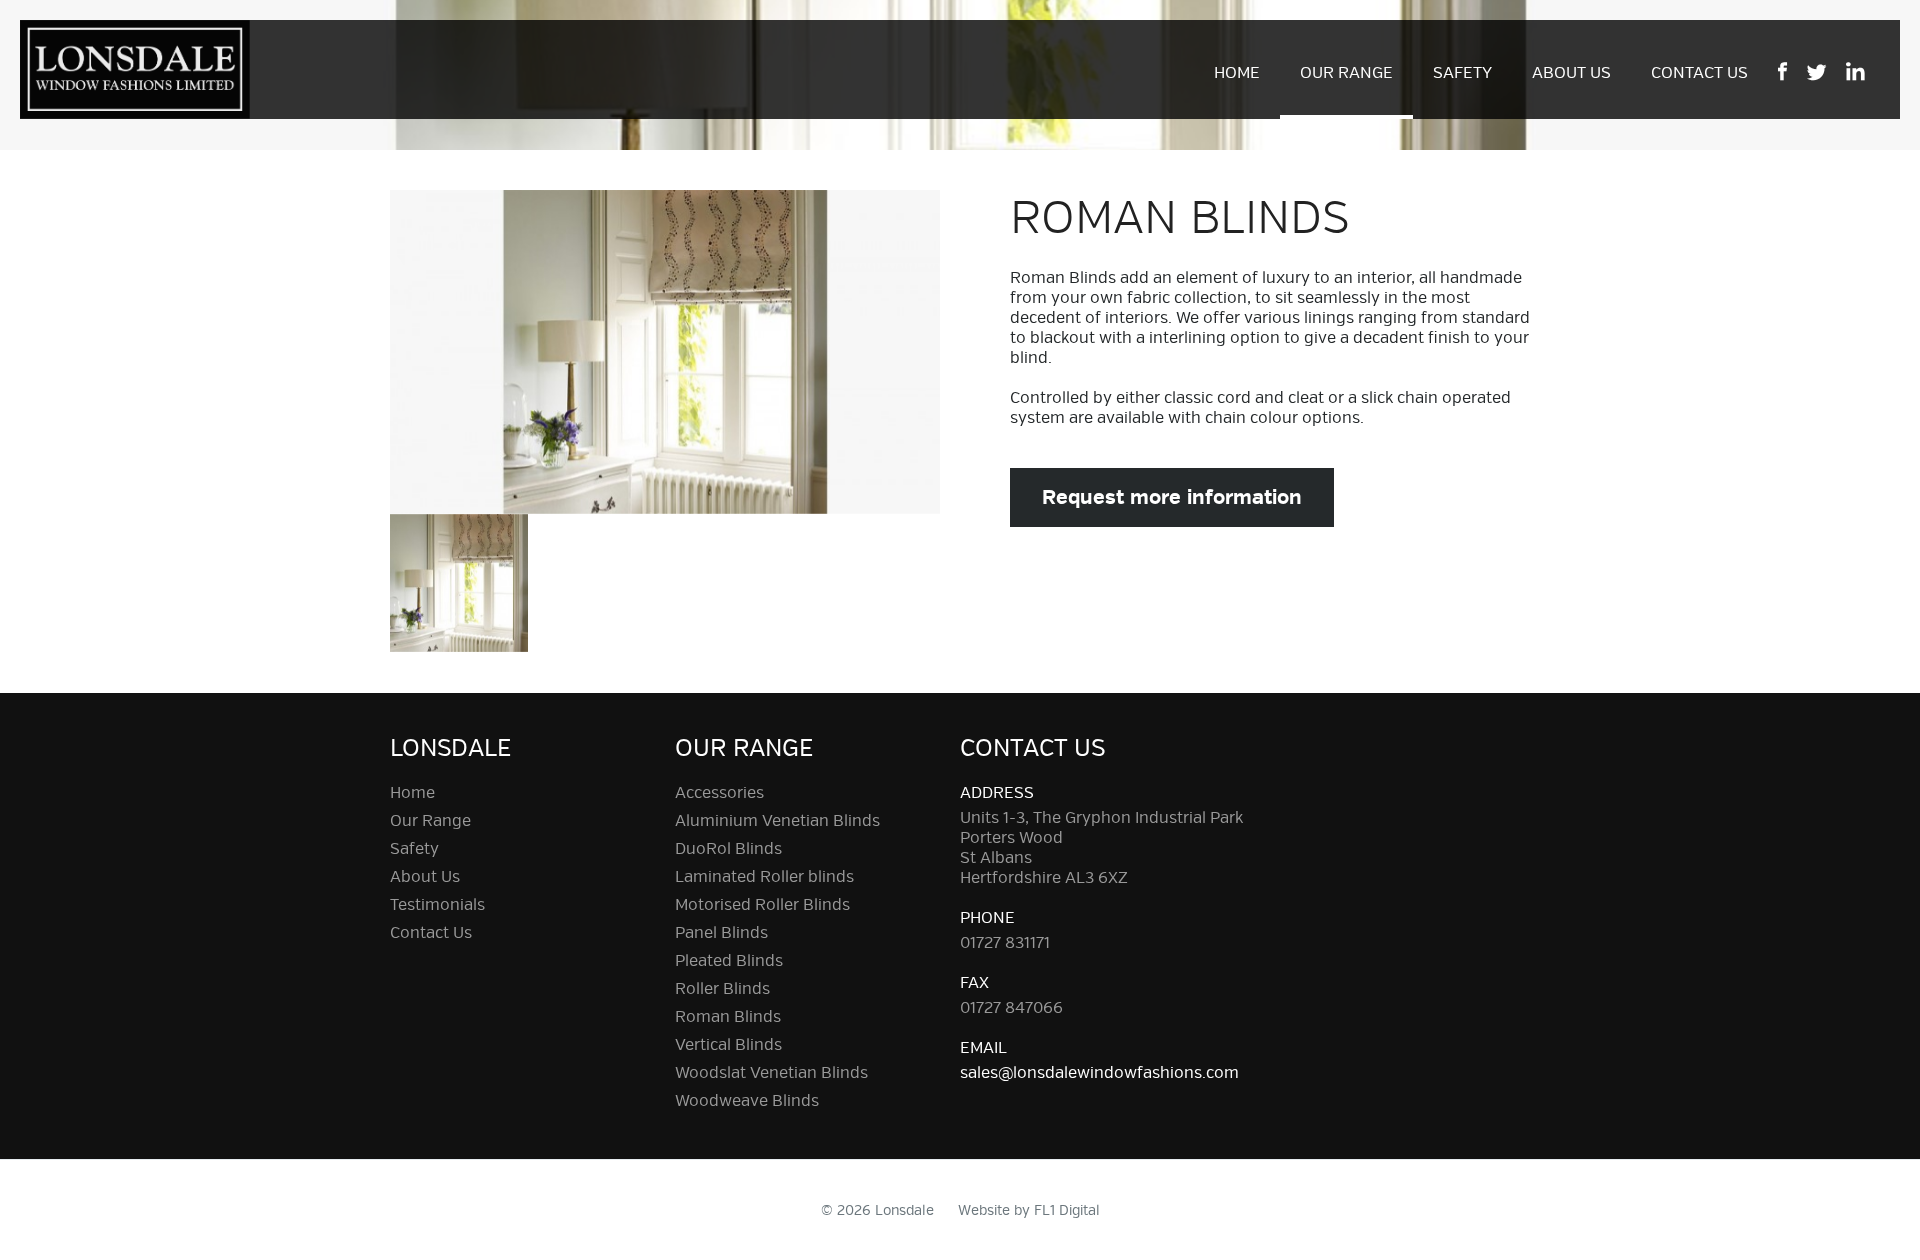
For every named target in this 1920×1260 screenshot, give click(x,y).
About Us (1571, 73)
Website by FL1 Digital (1029, 1210)
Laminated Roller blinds (764, 877)
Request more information (1172, 497)
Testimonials (437, 905)
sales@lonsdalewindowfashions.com (1099, 1073)
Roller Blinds (722, 989)
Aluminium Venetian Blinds (777, 821)
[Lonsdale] (135, 66)
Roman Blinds (728, 1017)
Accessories (719, 793)
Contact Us (1699, 73)
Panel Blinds (721, 933)
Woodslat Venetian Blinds (771, 1073)
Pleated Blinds (729, 961)
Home (1237, 73)
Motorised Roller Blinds (762, 905)
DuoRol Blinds (728, 849)
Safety (1462, 73)
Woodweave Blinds (747, 1101)
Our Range (1346, 73)
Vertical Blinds (728, 1045)
